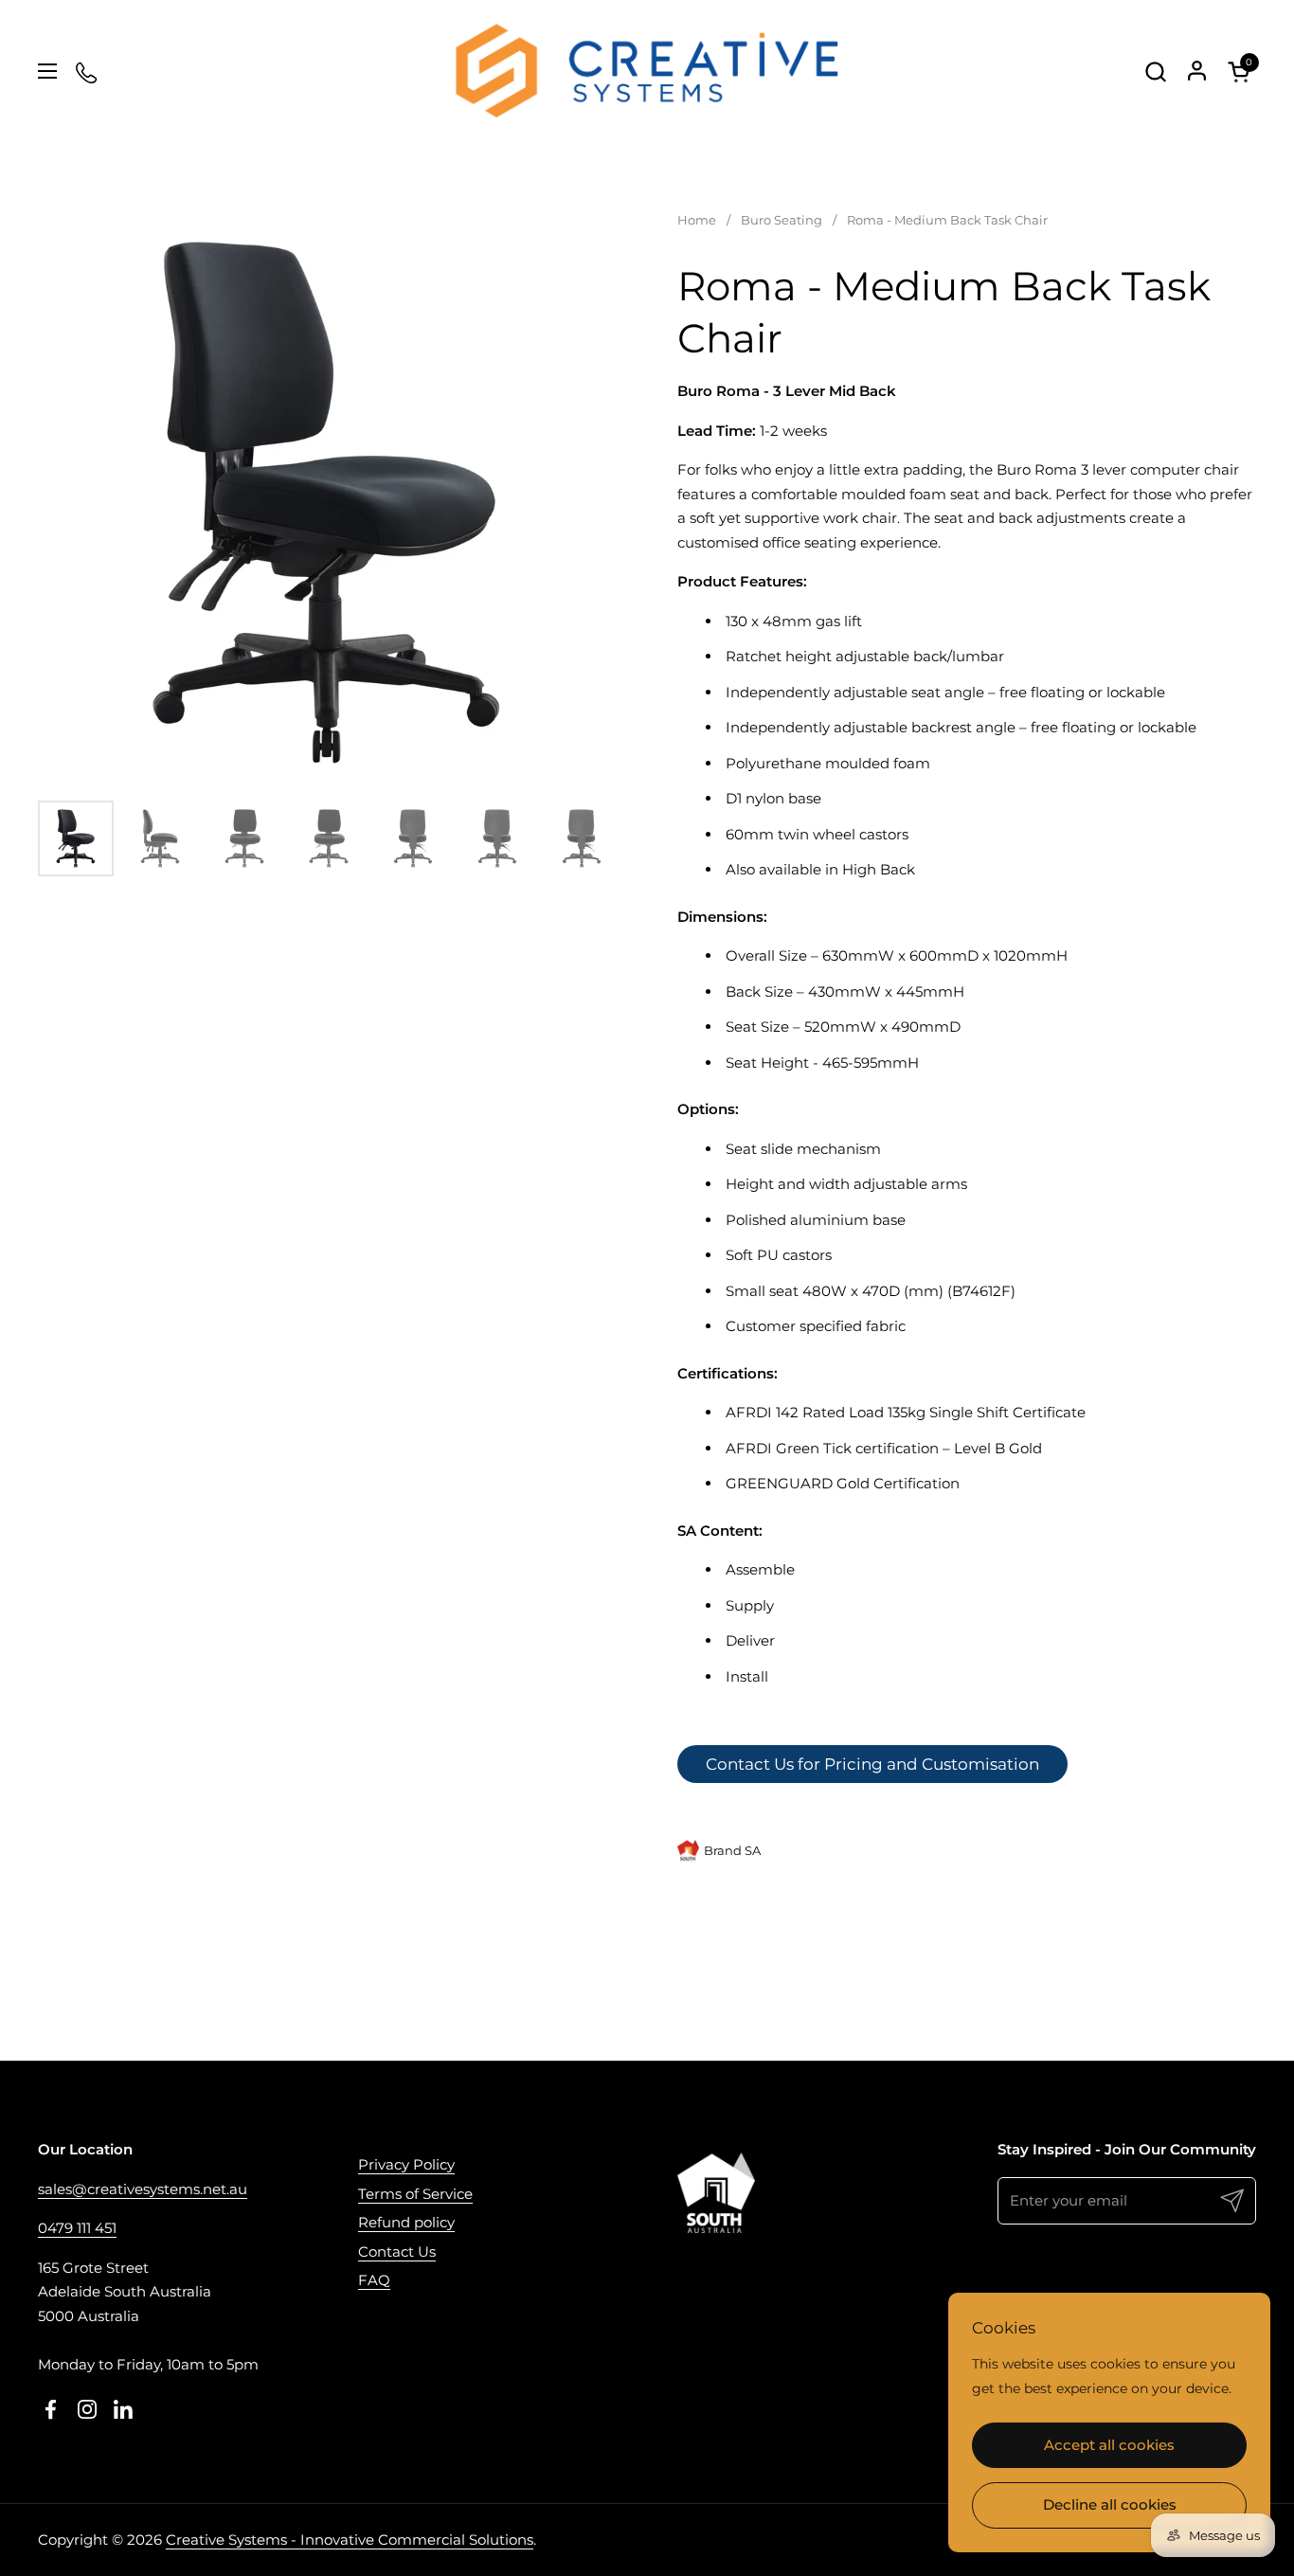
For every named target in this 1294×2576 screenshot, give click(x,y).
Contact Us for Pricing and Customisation (872, 1764)
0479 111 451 (77, 2228)
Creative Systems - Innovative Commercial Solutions (350, 2540)
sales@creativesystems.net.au (143, 2189)
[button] (1155, 72)
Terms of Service (415, 2194)
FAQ (374, 2280)
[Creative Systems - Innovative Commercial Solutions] (647, 71)
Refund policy (406, 2222)
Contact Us (397, 2252)
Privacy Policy (406, 2164)
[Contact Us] (88, 72)
